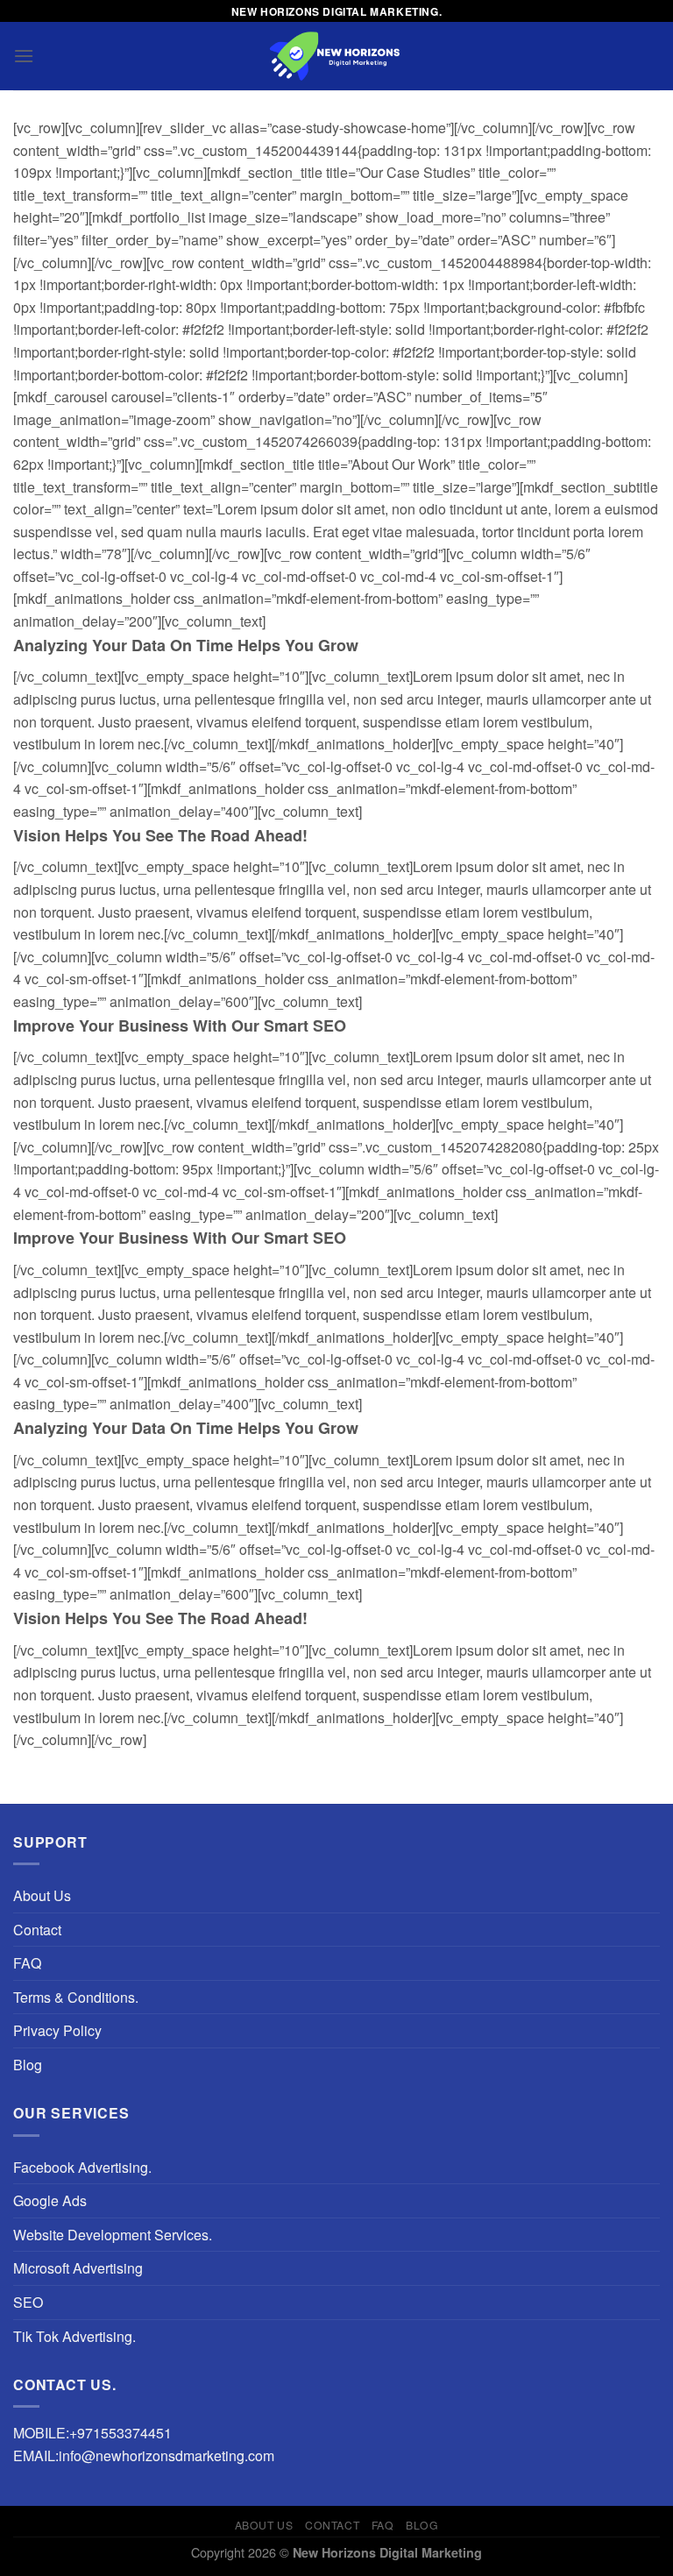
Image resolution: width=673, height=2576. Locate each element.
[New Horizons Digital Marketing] (336, 56)
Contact (37, 1930)
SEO (28, 2302)
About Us (42, 1895)
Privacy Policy (57, 2030)
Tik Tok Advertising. (74, 2336)
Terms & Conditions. (76, 1997)
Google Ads (50, 2200)
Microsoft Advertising (78, 2268)
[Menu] (24, 56)
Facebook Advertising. (82, 2167)
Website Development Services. (113, 2235)
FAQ (27, 1963)
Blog (28, 2065)
